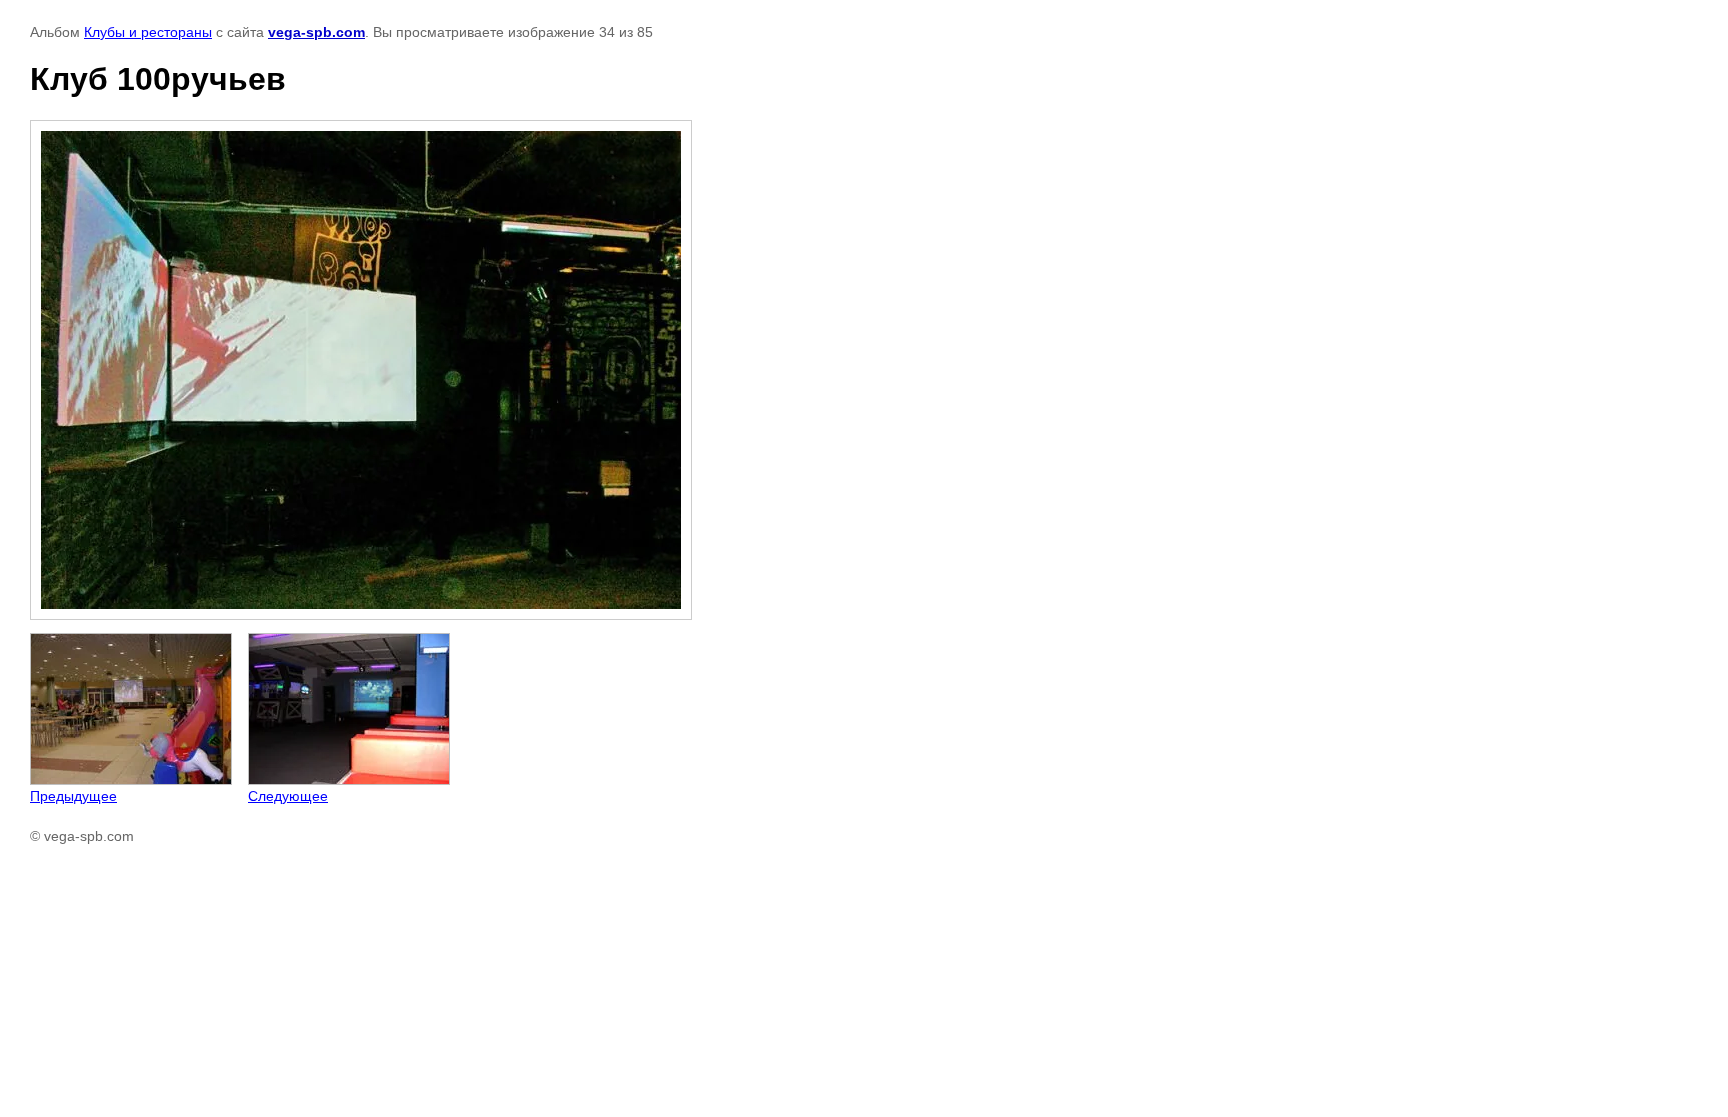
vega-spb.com (316, 32)
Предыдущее (73, 796)
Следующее (288, 796)
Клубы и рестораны (148, 32)
